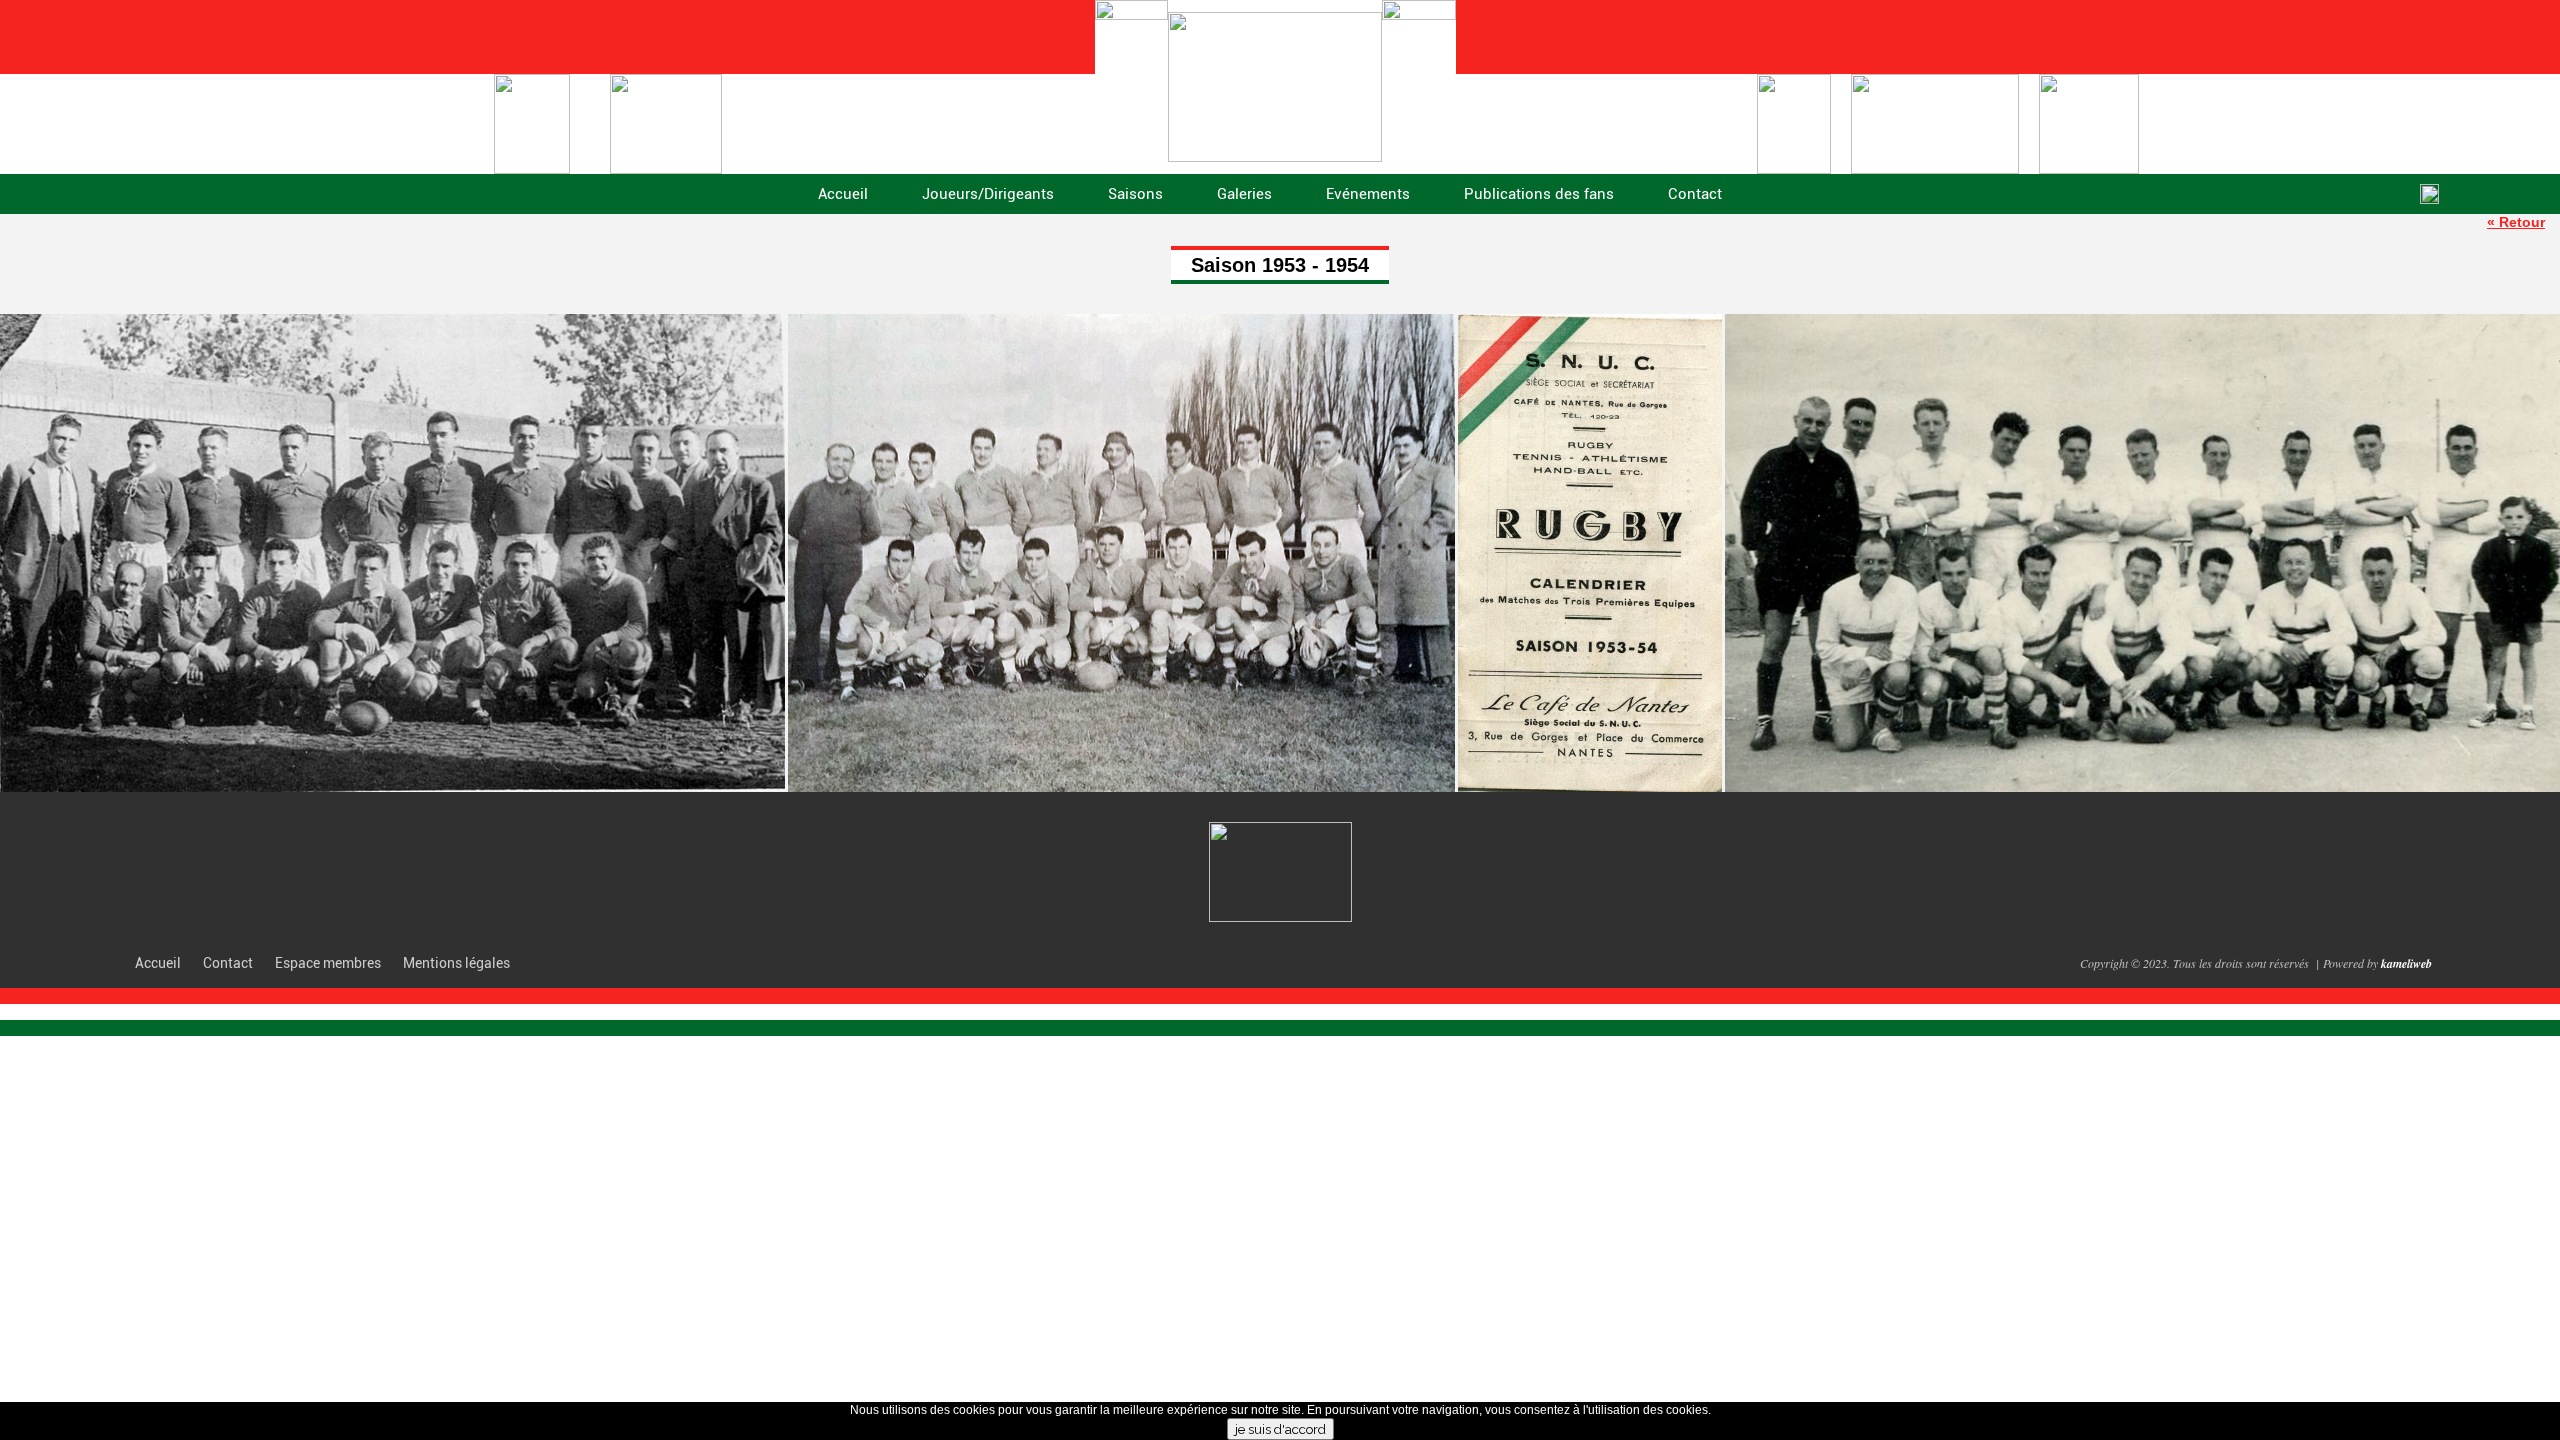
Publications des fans (1539, 194)
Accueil (843, 194)
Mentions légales (456, 963)
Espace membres (328, 963)
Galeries (1244, 194)
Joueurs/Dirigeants (988, 194)
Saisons (1135, 194)
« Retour (2516, 222)
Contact (1695, 194)
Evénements (1368, 194)
